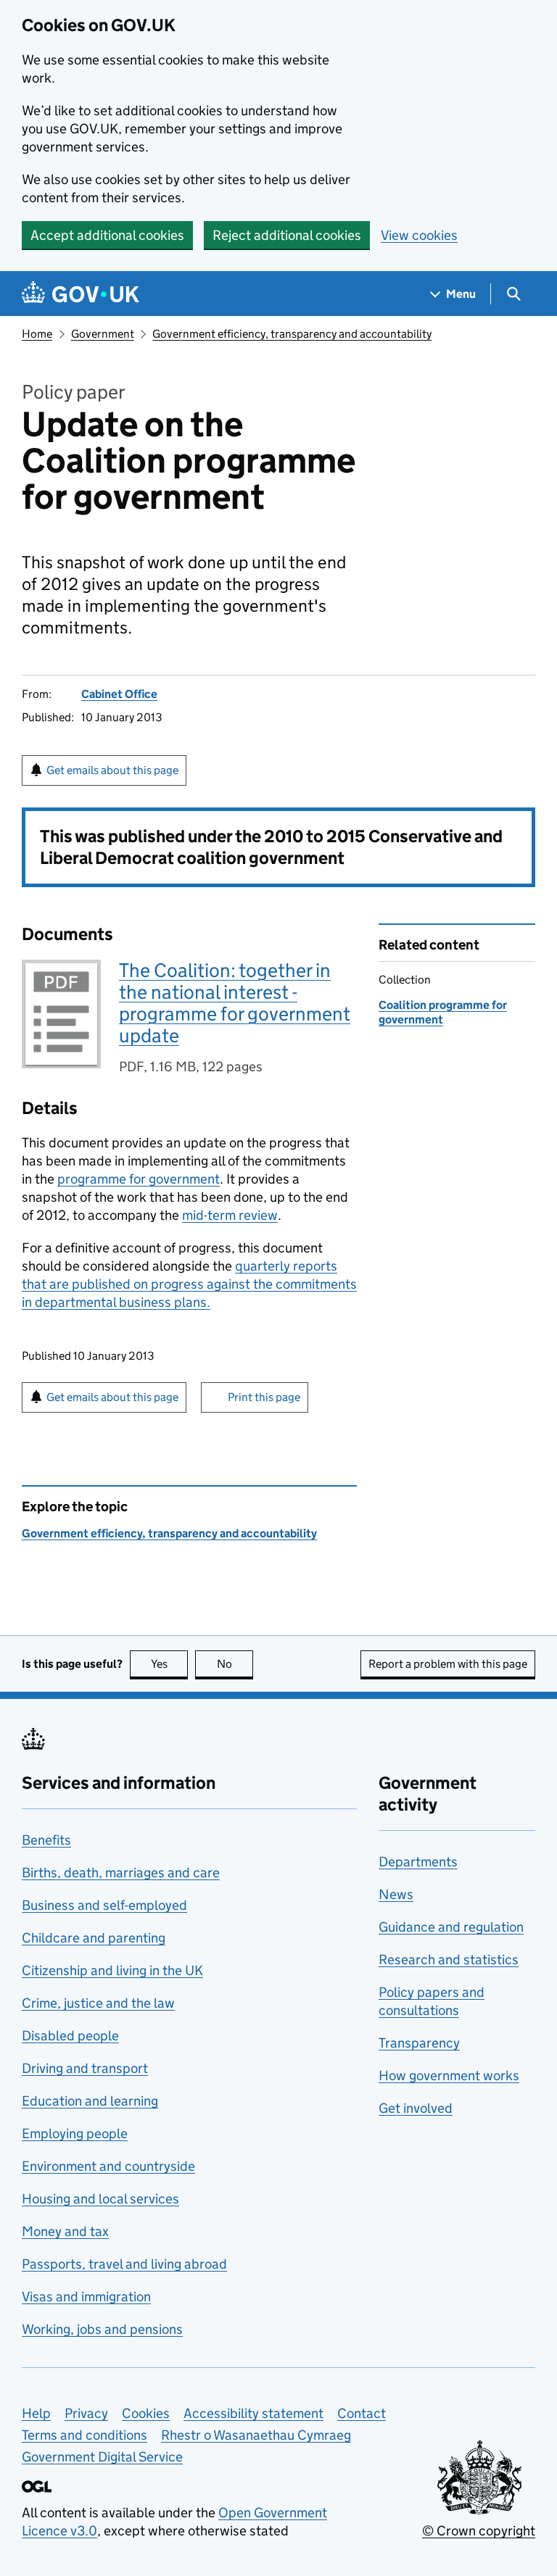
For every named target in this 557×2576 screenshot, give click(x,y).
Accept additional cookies (107, 235)
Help (36, 2413)
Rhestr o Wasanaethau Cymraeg (256, 2435)
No (235, 1664)
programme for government (139, 1179)
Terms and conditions (84, 2435)
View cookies (419, 235)
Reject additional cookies (287, 235)
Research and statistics (449, 1960)
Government (103, 334)
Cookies (146, 2413)
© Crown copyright (479, 2531)
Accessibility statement (253, 2413)
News (396, 1894)
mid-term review (230, 1215)
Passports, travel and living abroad (124, 2264)
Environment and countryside (108, 2166)
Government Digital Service (102, 2457)
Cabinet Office (119, 694)
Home (37, 334)
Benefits (46, 1840)
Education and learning (90, 2101)
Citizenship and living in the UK (112, 1970)
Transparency (419, 2043)
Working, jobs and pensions (102, 2329)
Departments (418, 1862)
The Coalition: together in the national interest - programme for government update (235, 1003)
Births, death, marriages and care (121, 1873)
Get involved (416, 2108)
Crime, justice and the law (98, 2003)
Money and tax (65, 2231)
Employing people (75, 2133)
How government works (449, 2076)
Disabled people (70, 2036)
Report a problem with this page (448, 1664)
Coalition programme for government (443, 1012)
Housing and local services (100, 2199)
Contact (362, 2413)
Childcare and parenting (94, 1938)
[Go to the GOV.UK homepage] (81, 294)
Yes (169, 1664)
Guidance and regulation (451, 1927)
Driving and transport (85, 2068)
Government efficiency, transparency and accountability (292, 334)
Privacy (86, 2413)
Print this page (264, 1397)
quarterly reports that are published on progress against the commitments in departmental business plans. (189, 1284)
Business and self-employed (104, 1905)
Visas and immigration (86, 2297)
